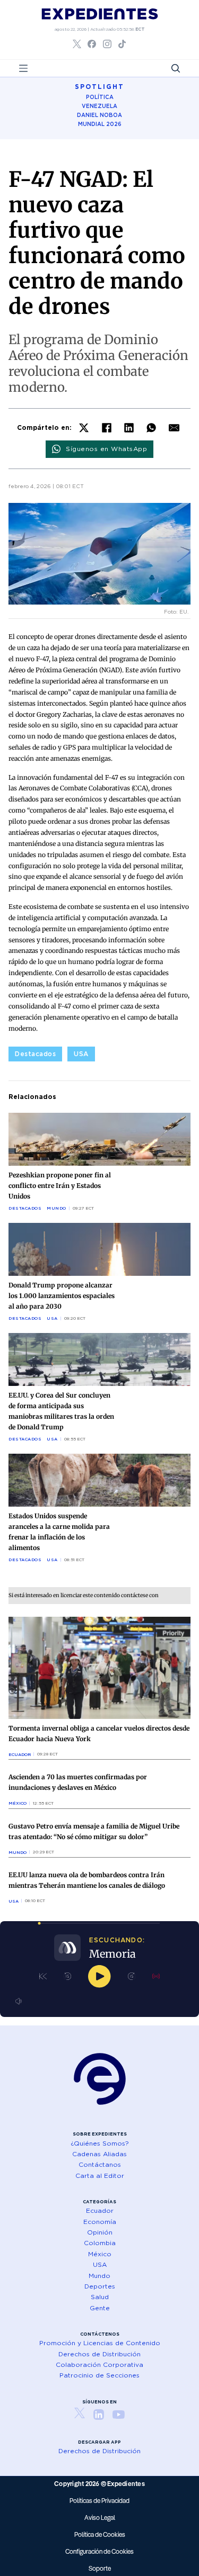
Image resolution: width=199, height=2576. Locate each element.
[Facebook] (107, 428)
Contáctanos (100, 2164)
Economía (100, 2222)
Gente (100, 2308)
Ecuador (20, 1754)
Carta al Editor (100, 2176)
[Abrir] (23, 68)
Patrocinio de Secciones (99, 2375)
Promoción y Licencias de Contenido (100, 2343)
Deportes (100, 2286)
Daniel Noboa (99, 115)
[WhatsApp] (151, 428)
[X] (84, 428)
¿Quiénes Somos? (100, 2143)
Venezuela (99, 106)
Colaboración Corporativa (99, 2365)
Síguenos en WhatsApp (106, 449)
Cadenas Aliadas (99, 2154)
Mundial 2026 (100, 124)
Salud (100, 2297)
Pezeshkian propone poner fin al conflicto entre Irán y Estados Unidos (60, 1186)
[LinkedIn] (129, 428)
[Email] (174, 428)
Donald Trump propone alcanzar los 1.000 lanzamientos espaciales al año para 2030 (62, 1296)
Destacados (35, 1054)
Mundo (57, 1208)
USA (81, 1054)
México (18, 1803)
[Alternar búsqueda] (176, 68)
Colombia (100, 2243)
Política (100, 97)
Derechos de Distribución (99, 2354)
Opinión (100, 2232)
